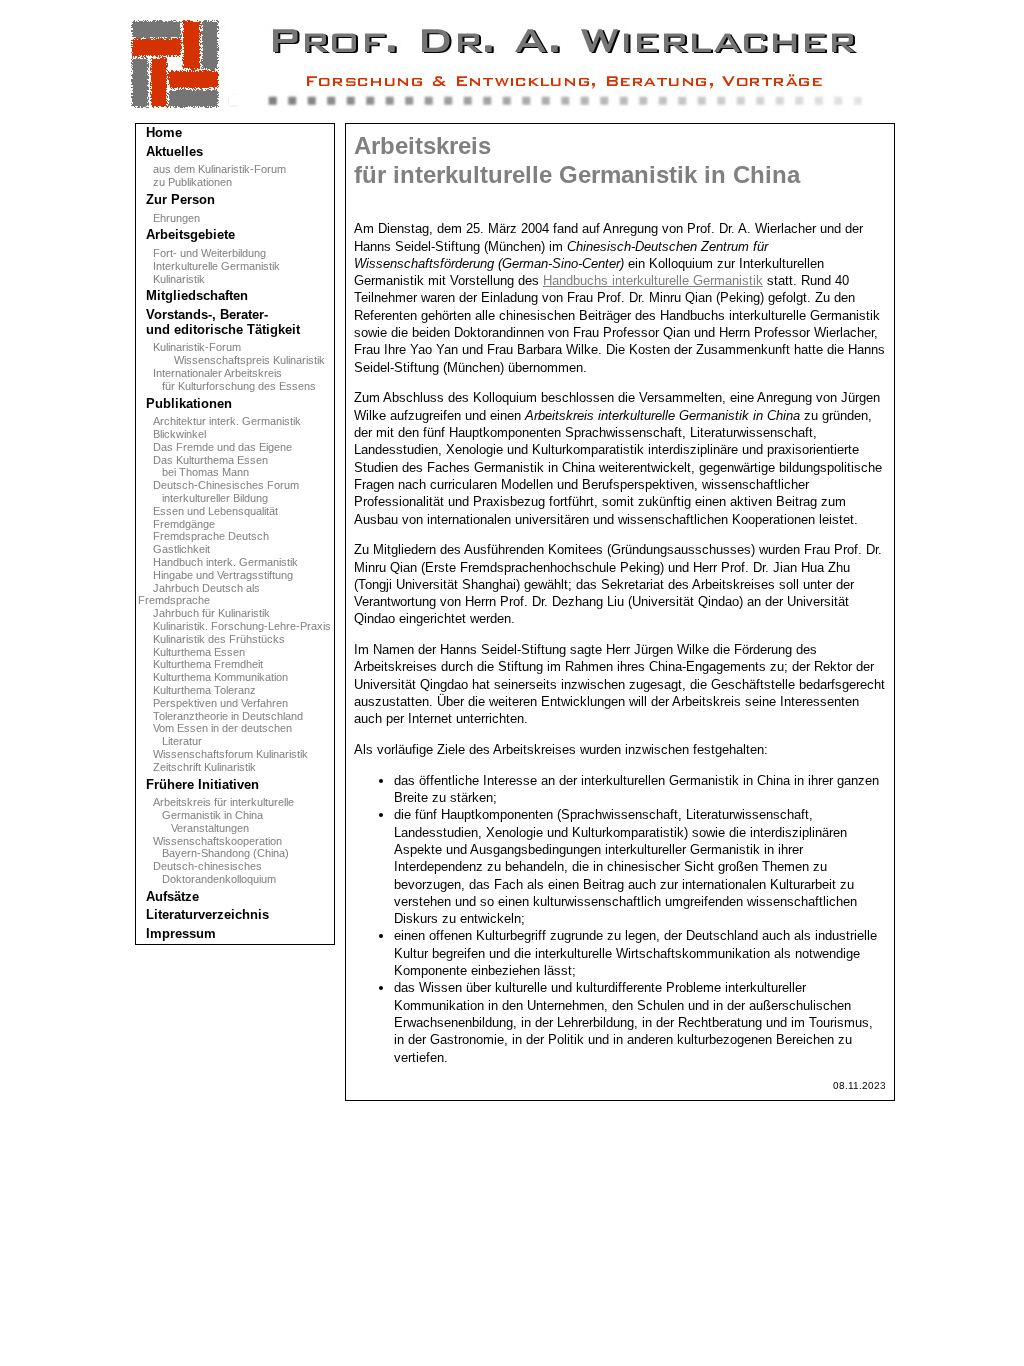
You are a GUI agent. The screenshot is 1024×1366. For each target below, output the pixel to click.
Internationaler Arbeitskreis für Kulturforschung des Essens (227, 379)
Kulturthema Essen (191, 652)
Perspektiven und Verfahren (213, 703)
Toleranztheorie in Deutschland (220, 716)
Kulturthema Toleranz (197, 690)
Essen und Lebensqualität (208, 511)
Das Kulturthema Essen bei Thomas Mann (203, 466)
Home (160, 132)
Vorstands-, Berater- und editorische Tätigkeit (219, 322)
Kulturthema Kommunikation (213, 677)
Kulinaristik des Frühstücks (211, 639)
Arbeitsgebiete (186, 234)
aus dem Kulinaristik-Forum (212, 169)
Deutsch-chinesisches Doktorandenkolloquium (207, 872)
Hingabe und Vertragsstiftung (215, 575)
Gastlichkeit (174, 549)
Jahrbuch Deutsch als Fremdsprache (199, 594)
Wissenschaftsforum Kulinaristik (223, 754)
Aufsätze (168, 896)
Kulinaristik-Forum (189, 347)
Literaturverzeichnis (203, 914)
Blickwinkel (172, 434)
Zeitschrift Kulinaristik (197, 767)
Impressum (177, 933)
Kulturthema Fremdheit (200, 664)
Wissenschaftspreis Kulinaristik (231, 360)
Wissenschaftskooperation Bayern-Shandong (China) (213, 847)
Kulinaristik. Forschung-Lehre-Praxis (234, 626)
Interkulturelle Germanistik (209, 266)
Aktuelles (170, 151)
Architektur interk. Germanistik (219, 421)
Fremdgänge (176, 524)
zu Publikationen (185, 182)
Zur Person (176, 199)
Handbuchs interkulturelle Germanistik (653, 280)
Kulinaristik (171, 279)
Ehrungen (169, 218)
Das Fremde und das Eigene (215, 447)
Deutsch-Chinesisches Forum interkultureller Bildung (218, 491)
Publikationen (185, 403)
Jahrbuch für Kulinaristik (204, 613)
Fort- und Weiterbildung (202, 253)
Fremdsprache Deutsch (203, 536)
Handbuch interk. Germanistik (218, 562)
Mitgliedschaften (193, 295)
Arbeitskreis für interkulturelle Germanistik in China (216, 808)
